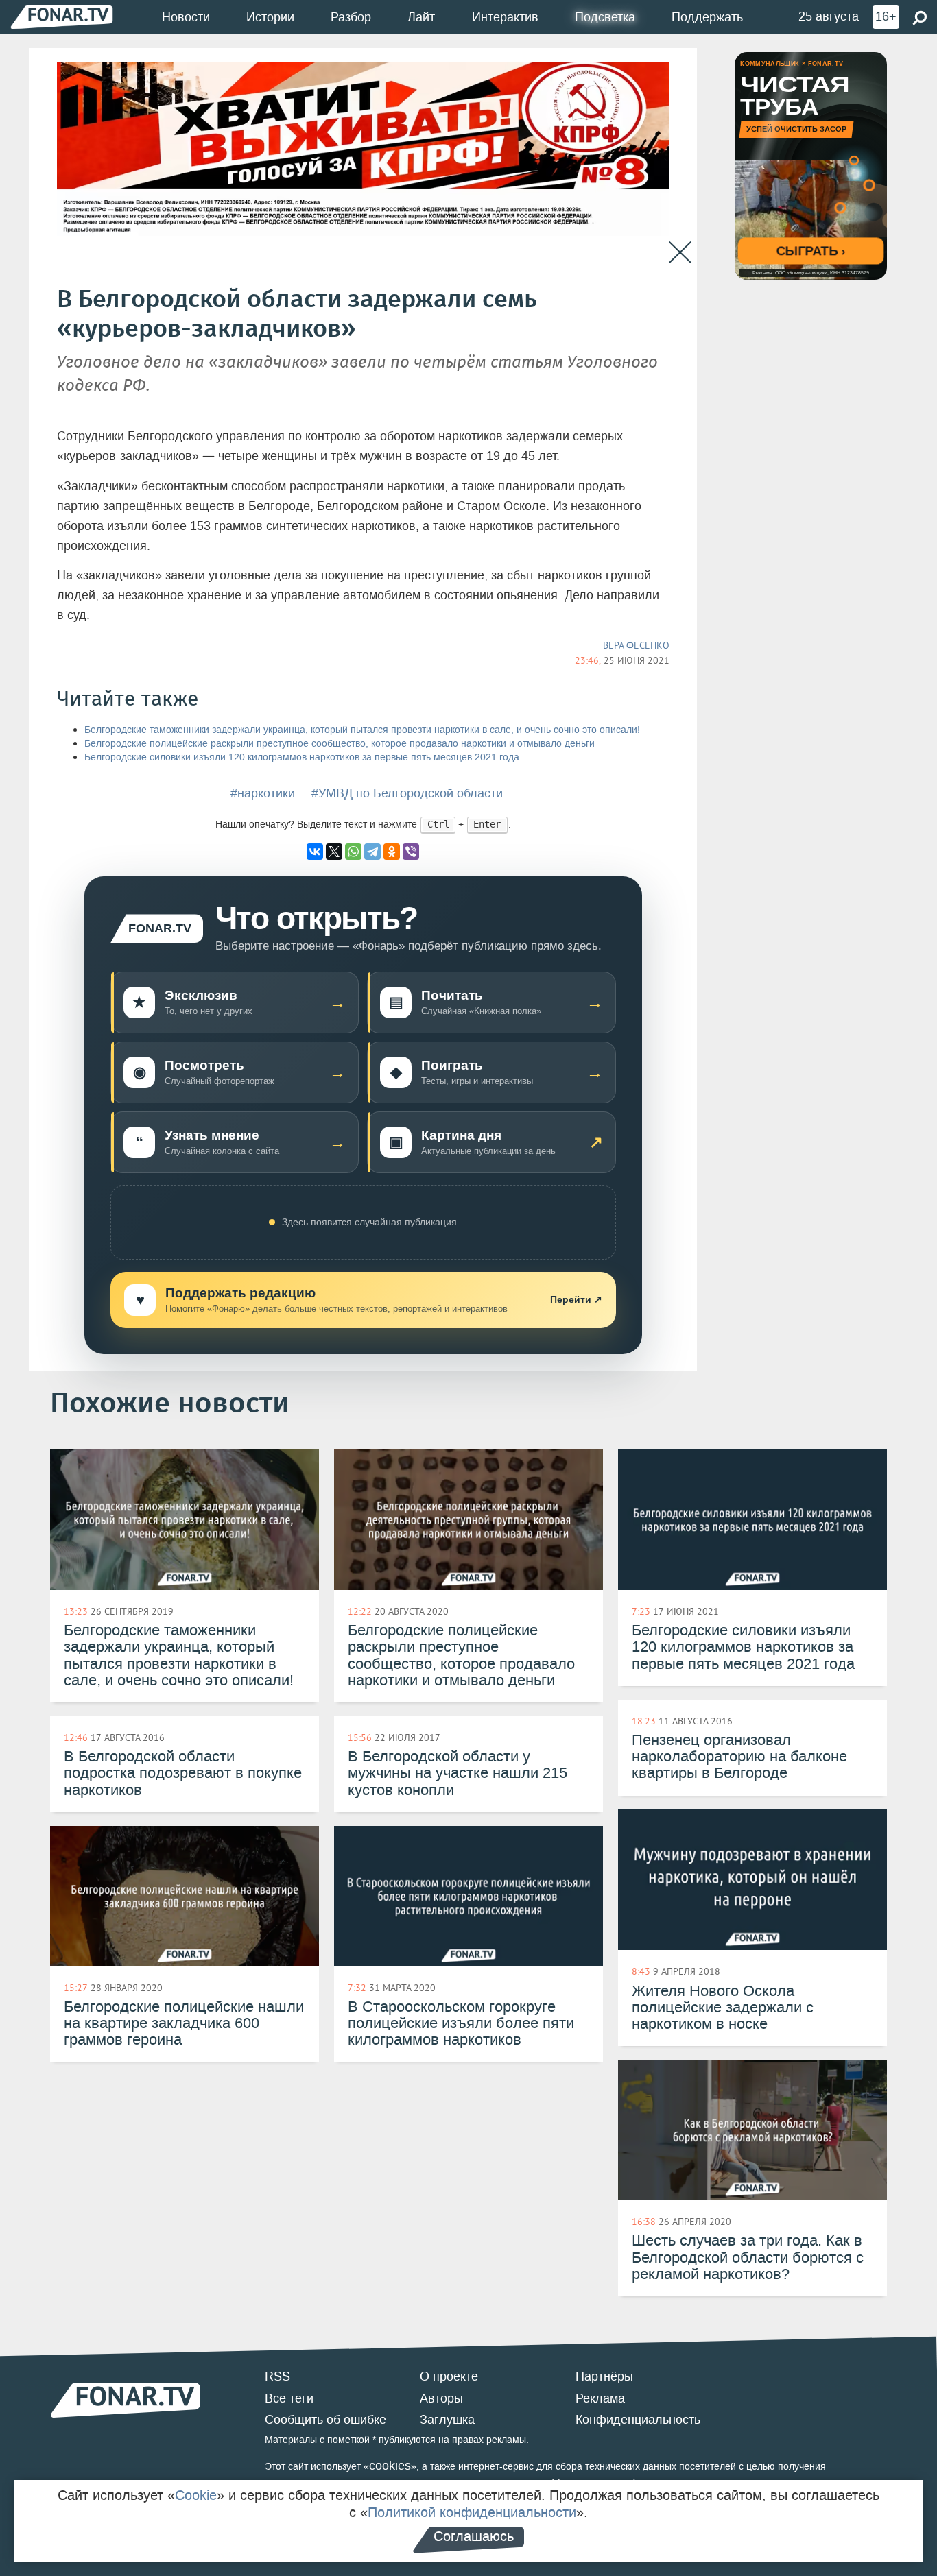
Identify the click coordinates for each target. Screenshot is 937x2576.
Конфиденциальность (638, 2420)
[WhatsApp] (353, 852)
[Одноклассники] (392, 852)
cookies (390, 2466)
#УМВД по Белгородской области (407, 793)
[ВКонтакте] (315, 852)
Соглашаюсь (474, 2536)
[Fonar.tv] (62, 17)
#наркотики (263, 793)
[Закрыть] (680, 253)
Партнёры (604, 2376)
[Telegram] (372, 852)
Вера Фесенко (636, 645)
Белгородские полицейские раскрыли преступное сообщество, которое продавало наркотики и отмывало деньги (340, 744)
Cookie (196, 2495)
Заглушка (447, 2420)
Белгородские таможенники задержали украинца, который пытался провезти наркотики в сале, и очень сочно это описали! (362, 730)
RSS (277, 2376)
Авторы (441, 2398)
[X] (334, 852)
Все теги (289, 2398)
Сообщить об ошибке (325, 2420)
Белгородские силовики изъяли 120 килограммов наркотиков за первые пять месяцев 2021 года (302, 757)
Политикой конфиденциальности (472, 2512)
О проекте (449, 2376)
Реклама (600, 2398)
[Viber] (411, 852)
